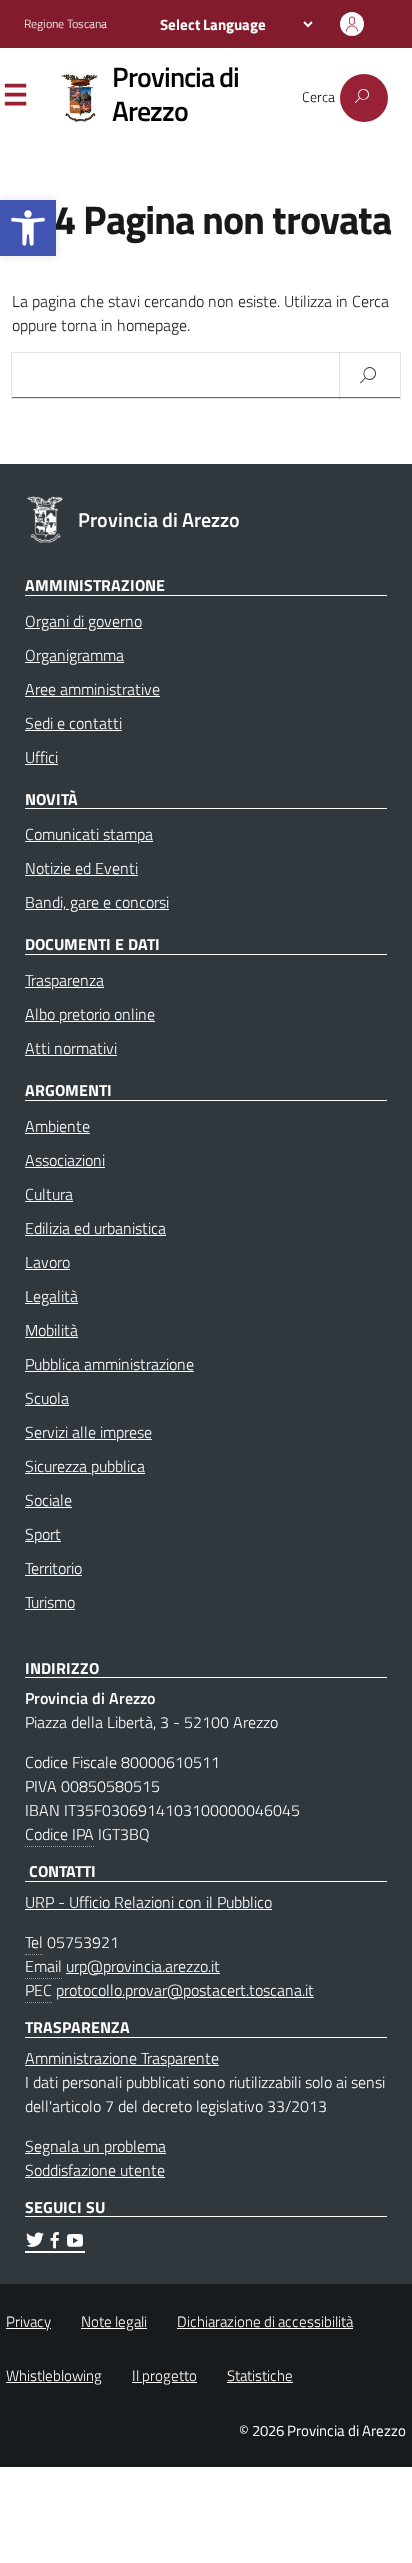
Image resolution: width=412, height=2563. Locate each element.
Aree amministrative (92, 689)
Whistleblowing (54, 2375)
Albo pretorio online (90, 1014)
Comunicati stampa (89, 834)
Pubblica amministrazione (109, 1364)
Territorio (53, 1568)
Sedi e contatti (73, 723)
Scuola (47, 1398)
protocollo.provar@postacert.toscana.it (185, 1990)
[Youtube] (75, 2243)
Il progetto (164, 2375)
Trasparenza (64, 980)
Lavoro (47, 1262)
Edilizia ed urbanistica (95, 1228)
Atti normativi (71, 1048)
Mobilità (51, 1330)
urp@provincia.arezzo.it (143, 1966)
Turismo (50, 1602)
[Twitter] (35, 2243)
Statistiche (260, 2375)
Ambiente (57, 1126)
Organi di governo (83, 621)
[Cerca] (364, 98)
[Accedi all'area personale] (352, 24)
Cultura (49, 1194)
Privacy (28, 2321)
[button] (28, 228)
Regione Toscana (65, 24)
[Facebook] (55, 2243)
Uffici (41, 757)
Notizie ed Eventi (81, 868)
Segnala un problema (95, 2146)
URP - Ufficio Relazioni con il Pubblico (148, 1902)
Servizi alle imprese (88, 1432)
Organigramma (74, 655)
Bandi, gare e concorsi (97, 902)
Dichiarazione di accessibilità (265, 2321)
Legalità (51, 1296)
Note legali (114, 2321)
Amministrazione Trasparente (122, 2058)
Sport (43, 1534)
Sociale (48, 1500)
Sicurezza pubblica (85, 1466)
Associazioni (65, 1160)
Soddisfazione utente (95, 2170)
